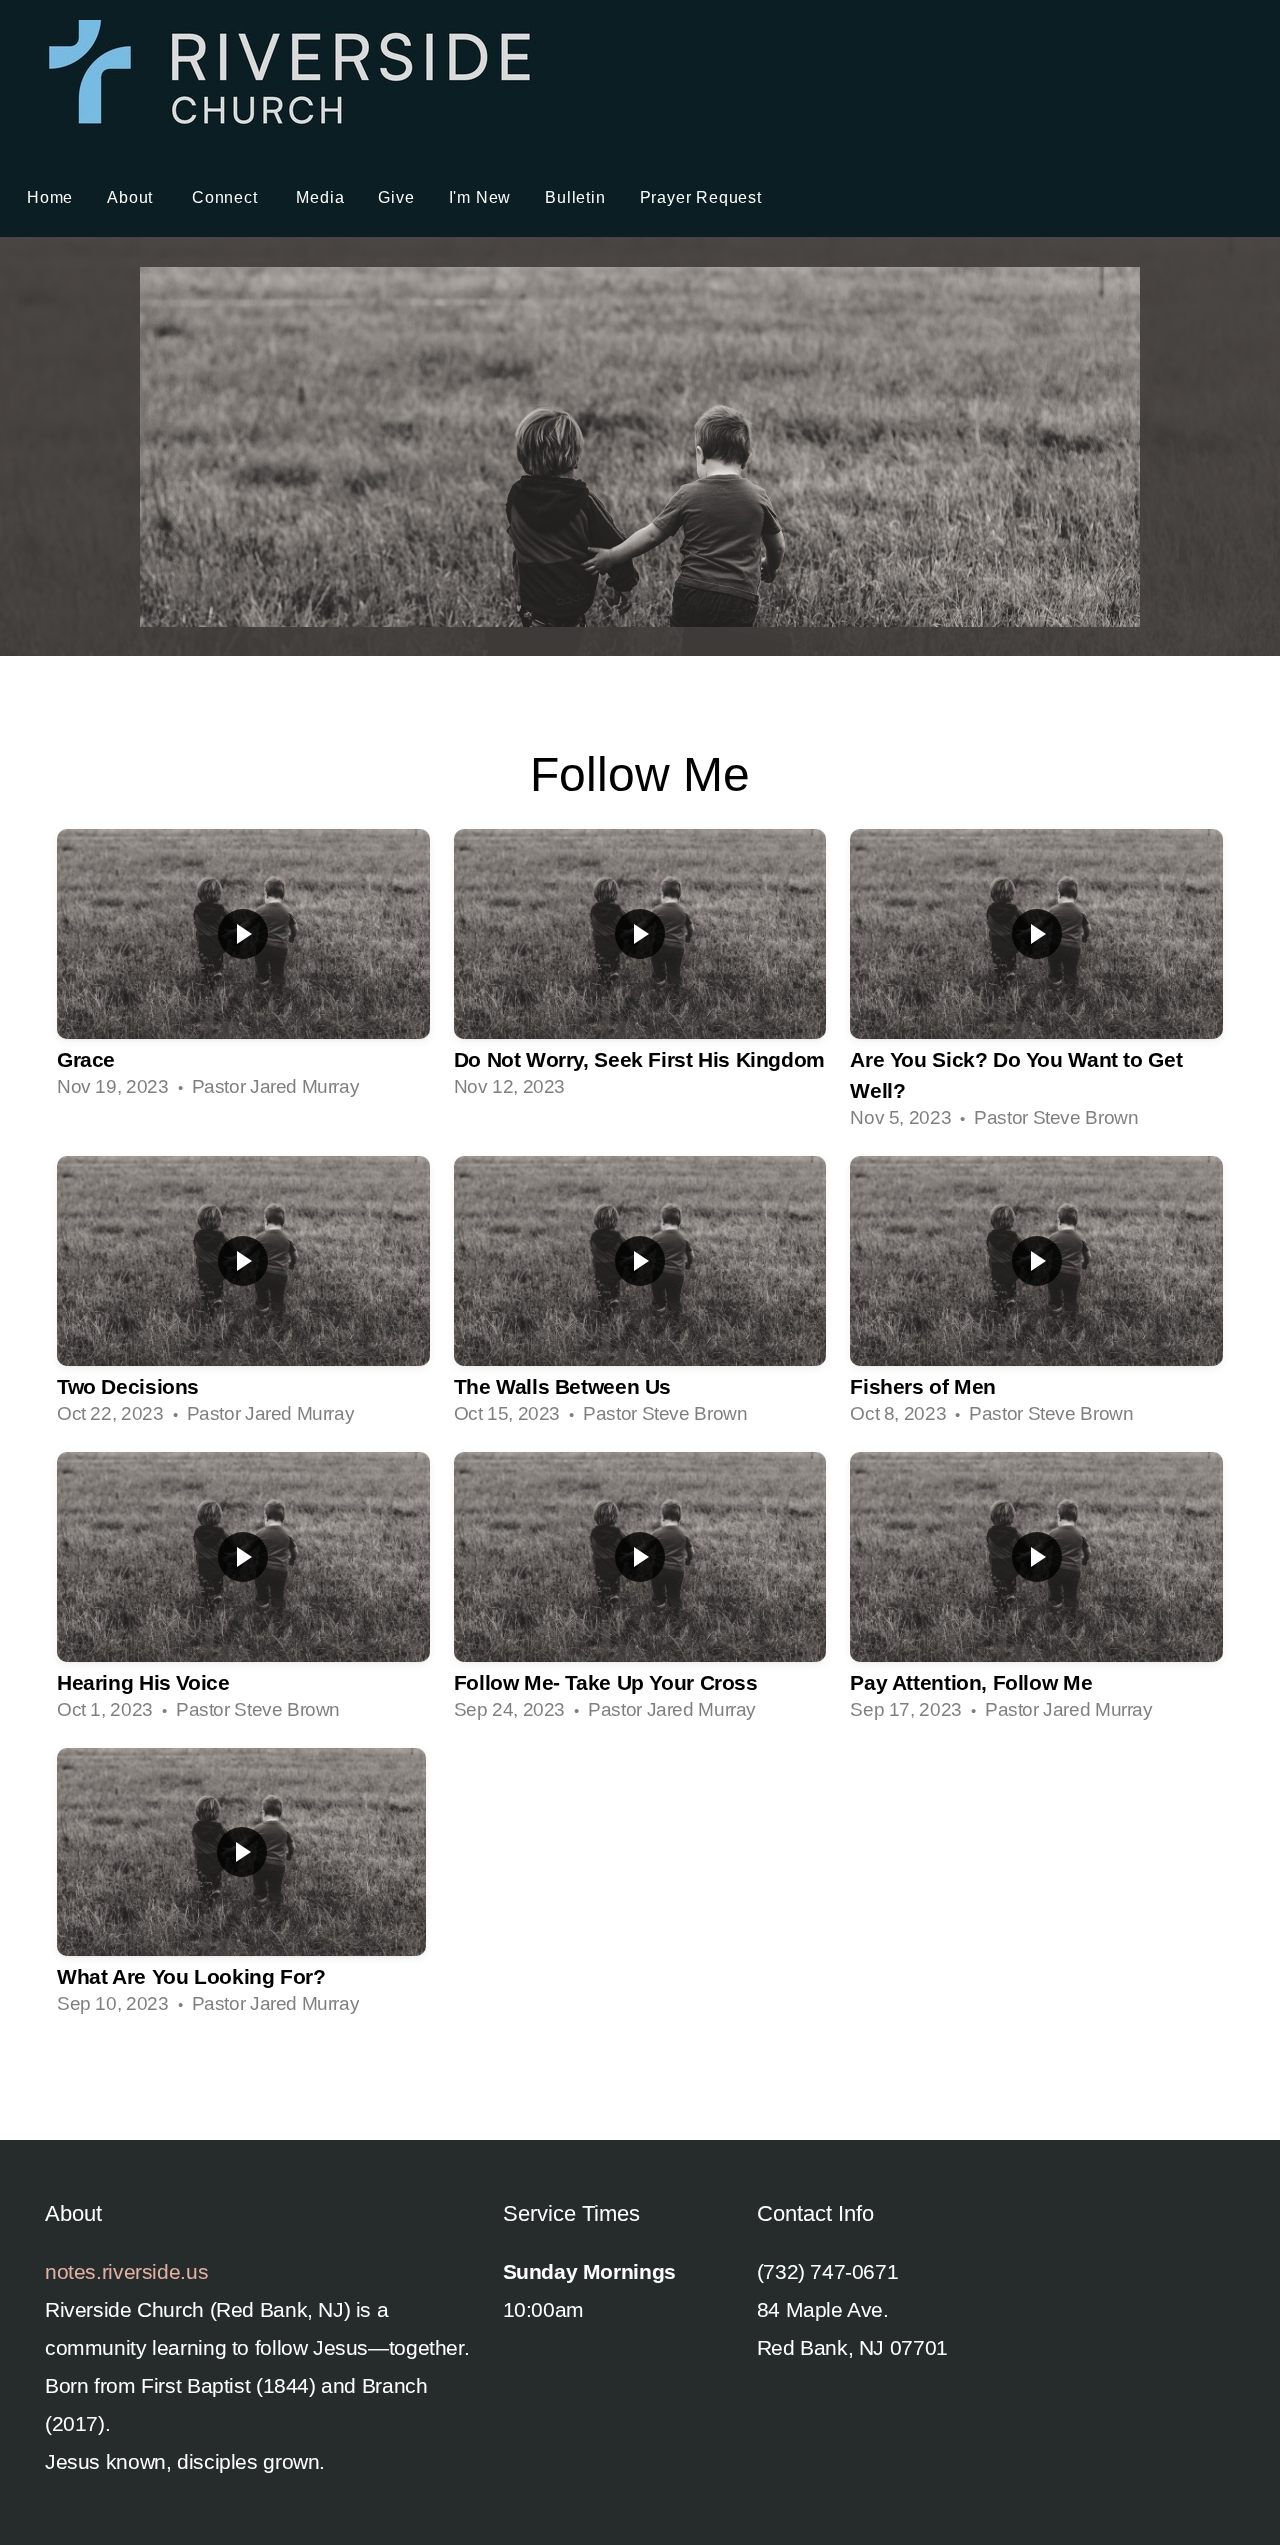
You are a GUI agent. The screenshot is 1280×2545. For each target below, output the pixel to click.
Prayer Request (701, 197)
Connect (227, 197)
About (132, 197)
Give (396, 197)
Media (320, 197)
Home (50, 197)
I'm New (480, 197)
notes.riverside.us (126, 2271)
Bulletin (575, 197)
